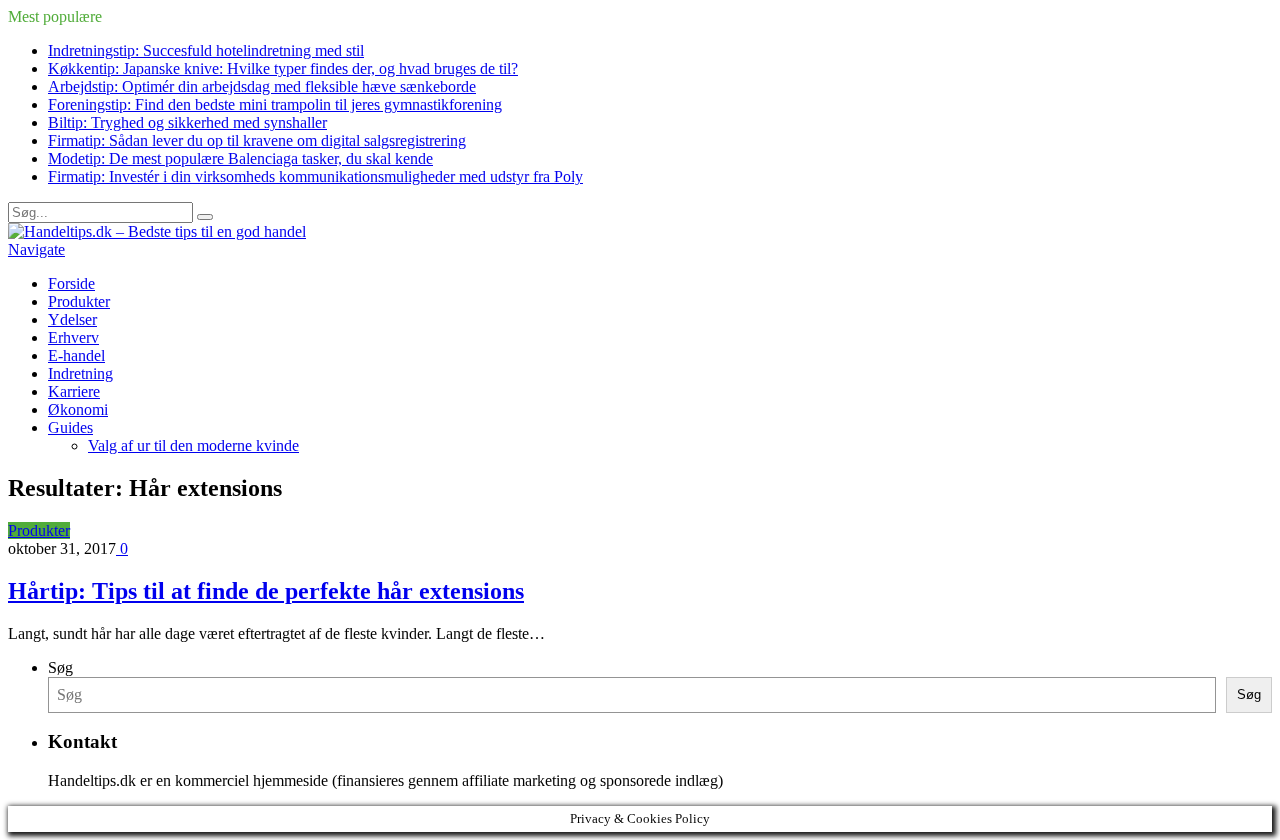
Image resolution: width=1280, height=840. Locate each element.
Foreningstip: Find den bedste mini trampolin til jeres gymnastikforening (275, 104)
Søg (60, 667)
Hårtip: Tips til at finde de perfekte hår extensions (266, 591)
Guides (70, 427)
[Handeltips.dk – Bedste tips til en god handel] (157, 231)
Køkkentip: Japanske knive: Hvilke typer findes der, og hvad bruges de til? (283, 68)
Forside (71, 283)
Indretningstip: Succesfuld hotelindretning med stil (206, 50)
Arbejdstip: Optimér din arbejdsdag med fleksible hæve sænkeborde (262, 86)
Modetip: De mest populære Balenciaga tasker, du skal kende (240, 158)
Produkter (79, 301)
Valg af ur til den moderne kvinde (193, 445)
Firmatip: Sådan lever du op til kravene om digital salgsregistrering (257, 140)
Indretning (80, 373)
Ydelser (72, 319)
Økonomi (78, 409)
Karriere (74, 391)
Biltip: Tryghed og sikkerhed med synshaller (187, 122)
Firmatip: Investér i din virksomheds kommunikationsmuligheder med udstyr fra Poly (315, 176)
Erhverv (73, 337)
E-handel (76, 355)
